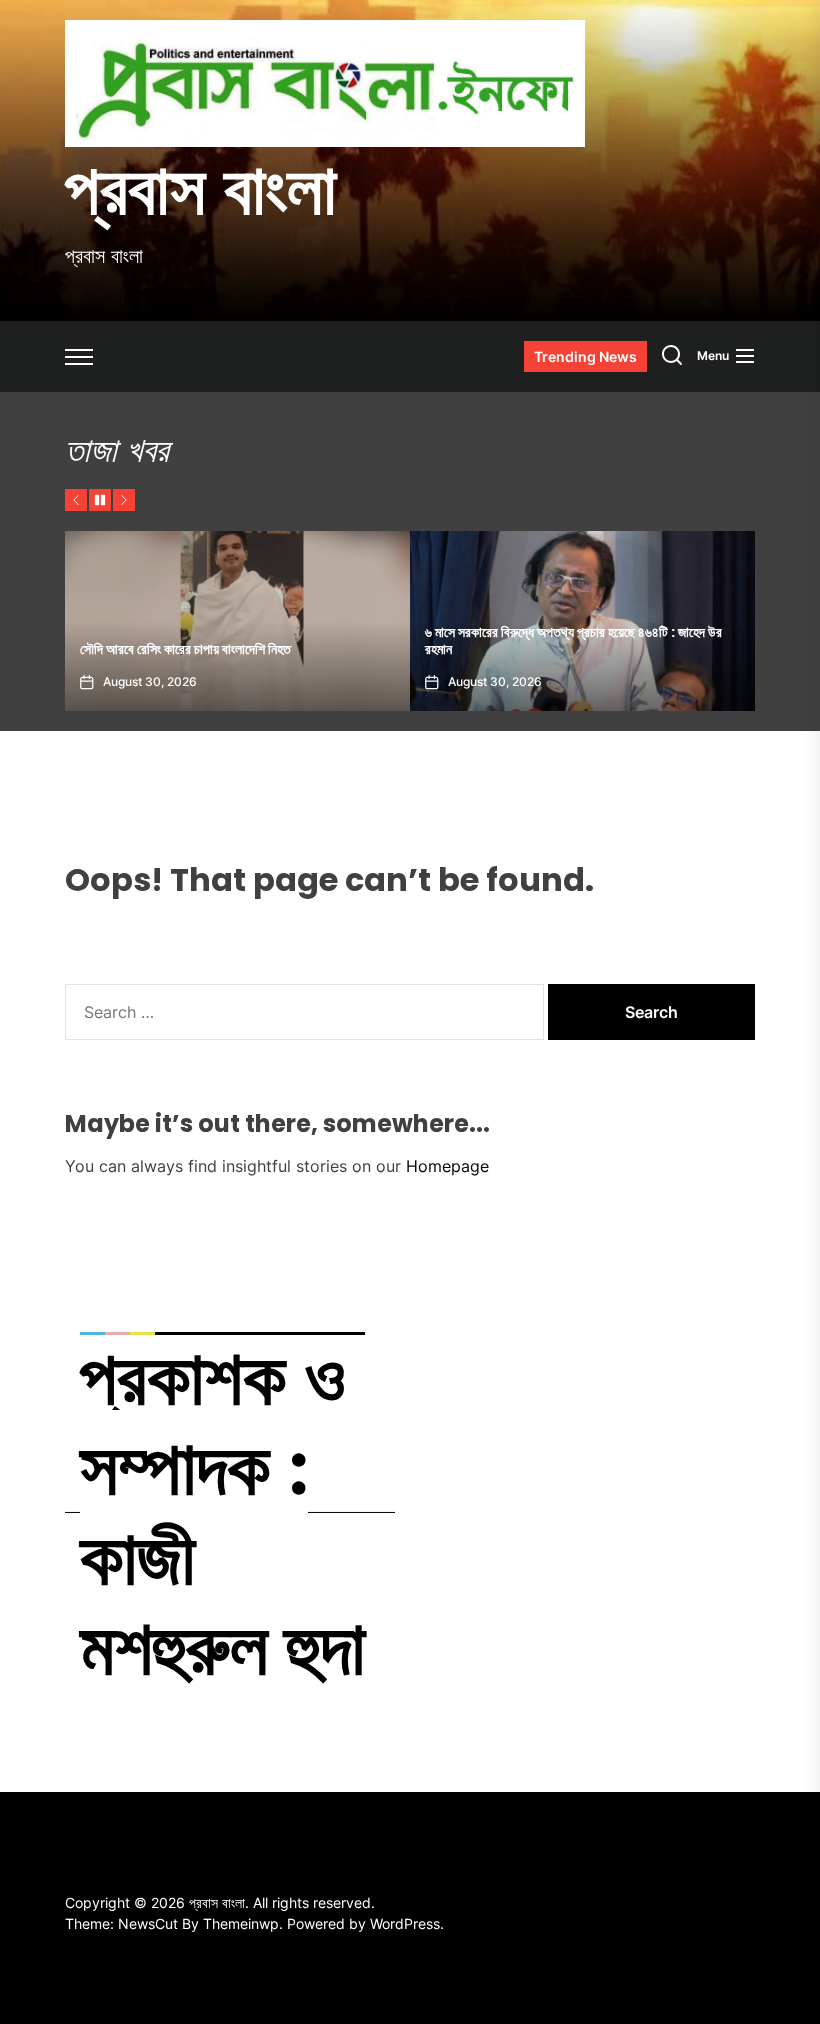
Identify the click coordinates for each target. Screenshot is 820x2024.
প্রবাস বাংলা (201, 189)
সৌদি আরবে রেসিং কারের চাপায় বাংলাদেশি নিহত (185, 649)
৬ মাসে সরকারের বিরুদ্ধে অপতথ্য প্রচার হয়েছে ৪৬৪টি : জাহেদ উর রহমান (573, 640)
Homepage (447, 1166)
